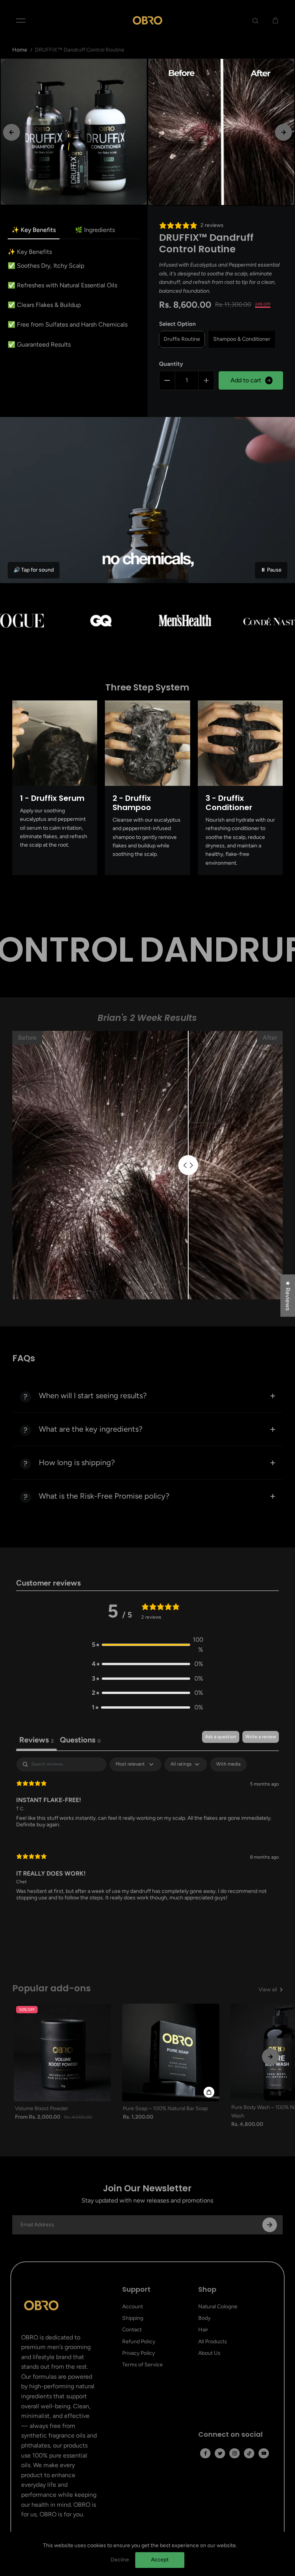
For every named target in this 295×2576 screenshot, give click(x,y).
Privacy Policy (138, 2353)
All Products (213, 2342)
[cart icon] (275, 20)
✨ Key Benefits (34, 230)
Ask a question (221, 1737)
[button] (147, 1645)
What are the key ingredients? (91, 1429)
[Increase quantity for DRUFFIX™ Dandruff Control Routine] (206, 380)
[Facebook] (206, 2453)
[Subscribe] (270, 2225)
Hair (203, 2330)
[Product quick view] (209, 2092)
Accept (160, 2560)
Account (133, 2307)
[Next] (283, 132)
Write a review (261, 1737)
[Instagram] (235, 2453)
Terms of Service (143, 2365)
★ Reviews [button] (288, 1296)
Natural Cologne (218, 2307)
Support (136, 2290)
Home (20, 50)
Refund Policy (139, 2342)
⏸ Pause (271, 570)
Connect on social (230, 2435)
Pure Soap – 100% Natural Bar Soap (165, 2108)
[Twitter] (220, 2453)
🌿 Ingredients (95, 230)
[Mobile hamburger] (21, 20)
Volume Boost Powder (42, 2108)
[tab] (80, 1741)
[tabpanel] (148, 1836)
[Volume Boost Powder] (63, 2052)
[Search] (255, 20)
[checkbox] (228, 1764)
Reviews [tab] (36, 1740)
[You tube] (264, 2453)
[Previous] (12, 132)
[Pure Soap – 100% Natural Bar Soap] (171, 2052)
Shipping (133, 2318)
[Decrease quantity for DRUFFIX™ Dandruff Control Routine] (167, 380)
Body (204, 2318)
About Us (209, 2353)
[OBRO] (147, 20)
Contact (132, 2330)
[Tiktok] (249, 2453)
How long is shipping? (77, 1462)
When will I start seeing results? (93, 1396)
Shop (207, 2290)
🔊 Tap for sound (34, 570)
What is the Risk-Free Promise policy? (104, 1496)
